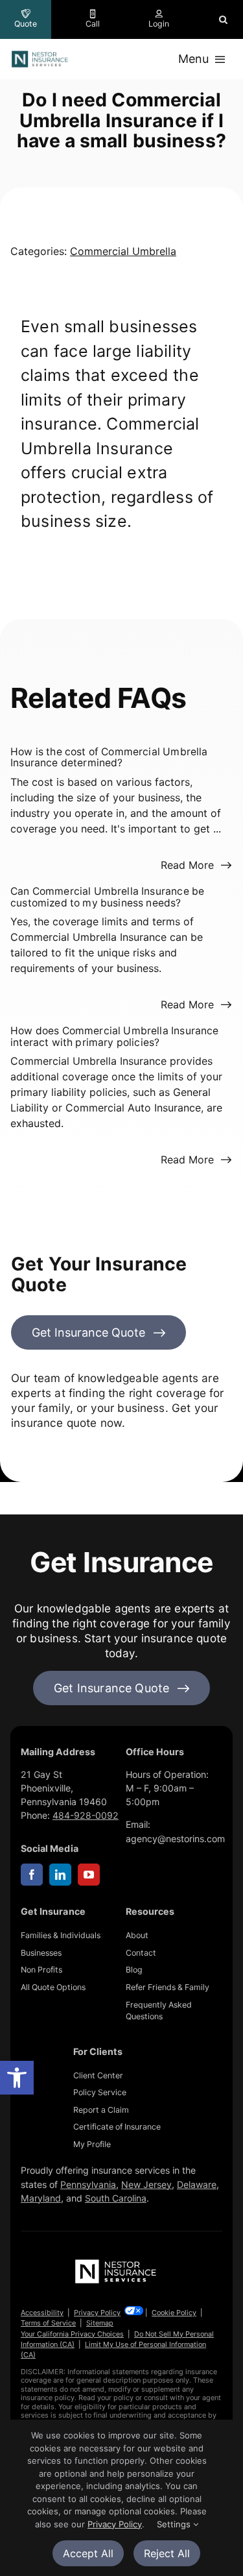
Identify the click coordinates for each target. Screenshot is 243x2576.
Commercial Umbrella (123, 251)
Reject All (167, 2553)
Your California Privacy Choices (72, 2334)
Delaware (197, 2184)
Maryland (41, 2198)
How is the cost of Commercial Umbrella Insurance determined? (109, 758)
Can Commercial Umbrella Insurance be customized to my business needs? (107, 897)
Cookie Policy (174, 2313)
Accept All (88, 2553)
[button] (17, 2078)
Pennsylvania (88, 2184)
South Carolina (116, 2198)
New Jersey (146, 2184)
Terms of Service (48, 2323)
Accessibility (42, 2313)
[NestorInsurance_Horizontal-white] (117, 2263)
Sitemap (100, 2323)
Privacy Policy (97, 2313)
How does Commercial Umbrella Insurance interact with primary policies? (115, 1037)
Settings (175, 2524)
